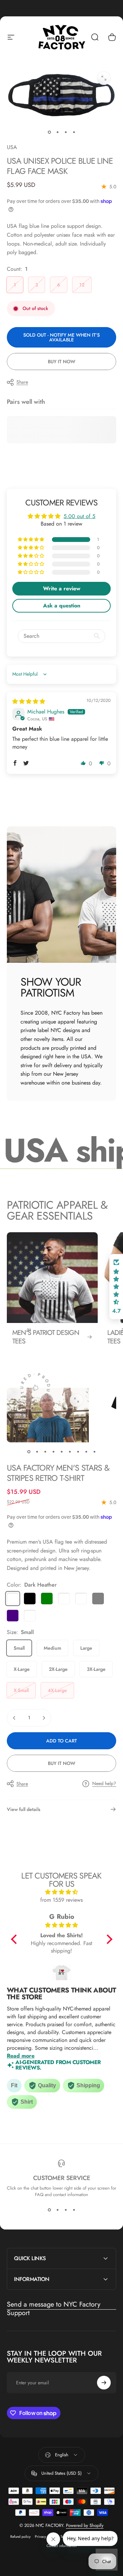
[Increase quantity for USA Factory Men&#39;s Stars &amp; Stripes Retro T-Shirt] (44, 1718)
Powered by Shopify (85, 2525)
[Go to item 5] (61, 1452)
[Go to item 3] (66, 132)
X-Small (21, 1690)
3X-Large (96, 1669)
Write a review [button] (62, 588)
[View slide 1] (49, 2210)
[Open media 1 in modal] (104, 78)
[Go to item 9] (94, 1452)
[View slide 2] (57, 2210)
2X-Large (58, 1669)
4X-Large (57, 1690)
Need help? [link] (104, 1784)
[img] (29, 701)
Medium (52, 1648)
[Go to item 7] (78, 1452)
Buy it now (61, 362)
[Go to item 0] (49, 132)
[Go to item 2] (57, 132)
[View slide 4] (74, 2210)
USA (12, 147)
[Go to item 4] (74, 132)
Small (19, 1648)
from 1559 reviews (61, 1900)
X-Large (22, 1669)
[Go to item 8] (86, 1452)
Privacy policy (46, 2537)
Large (86, 1648)
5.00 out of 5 (79, 516)
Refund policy (20, 2537)
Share (22, 382)
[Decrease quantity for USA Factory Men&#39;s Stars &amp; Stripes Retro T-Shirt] (14, 1718)
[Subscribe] (104, 2383)
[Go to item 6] (70, 1452)
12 (82, 285)
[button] (31, 540)
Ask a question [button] (62, 606)
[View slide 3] (66, 2210)
